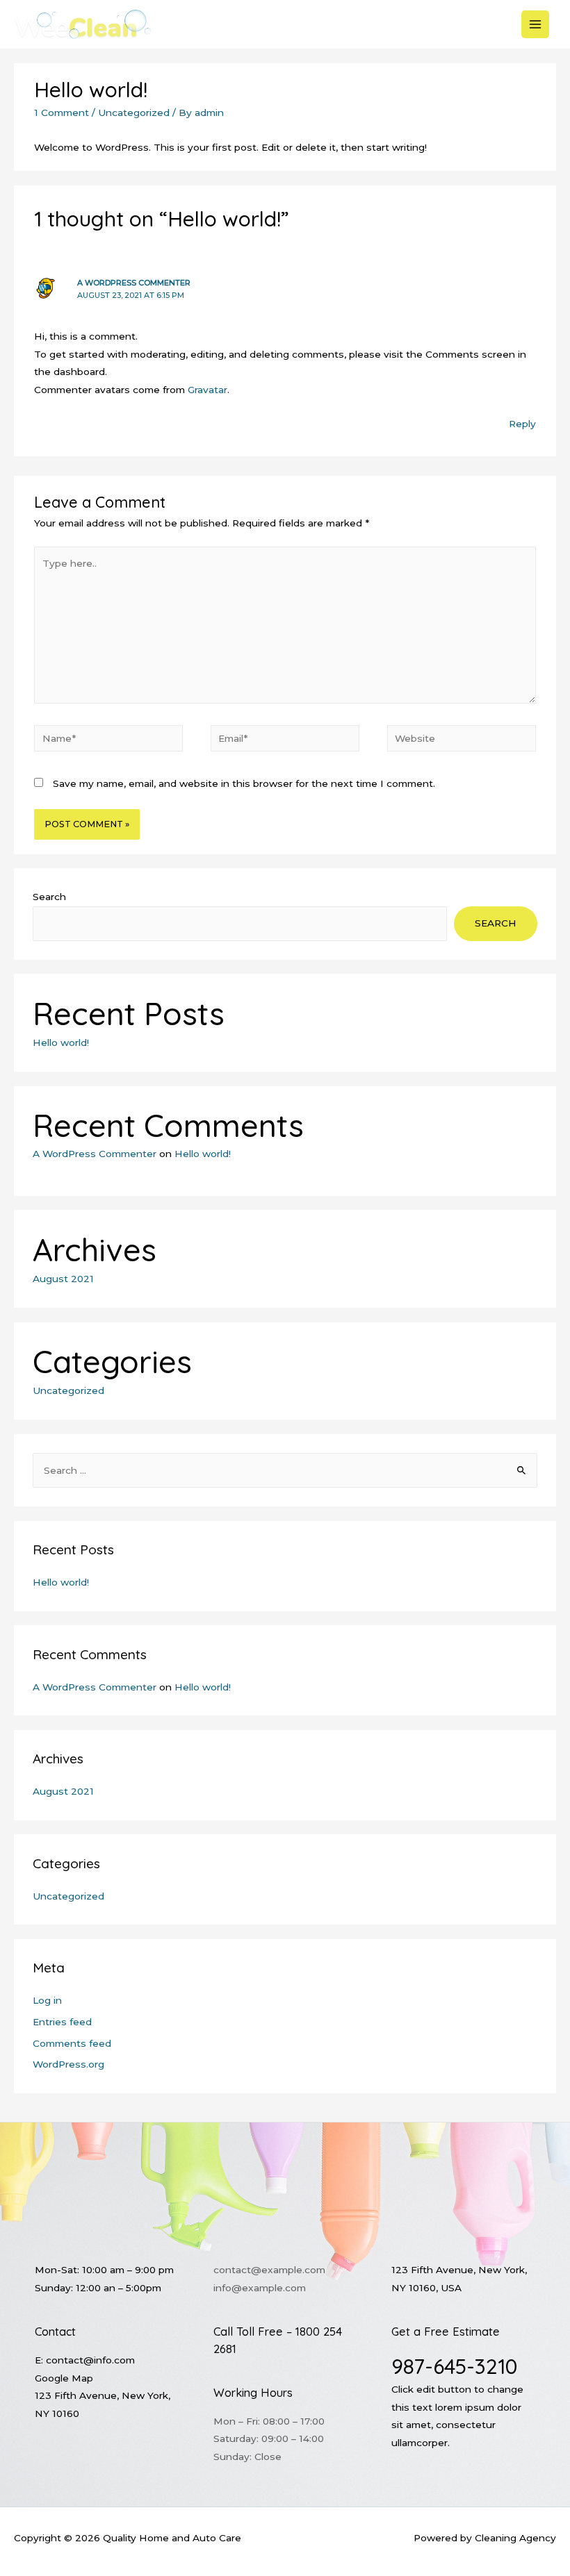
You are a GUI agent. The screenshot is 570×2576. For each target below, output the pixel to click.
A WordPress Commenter (134, 283)
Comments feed (72, 2043)
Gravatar (207, 390)
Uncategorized (134, 113)
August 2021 (63, 1279)
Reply (522, 424)
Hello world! (61, 1042)
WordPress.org (68, 2064)
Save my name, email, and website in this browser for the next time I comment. (244, 783)
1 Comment (62, 113)
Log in (47, 2000)
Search (49, 897)
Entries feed (62, 2022)
